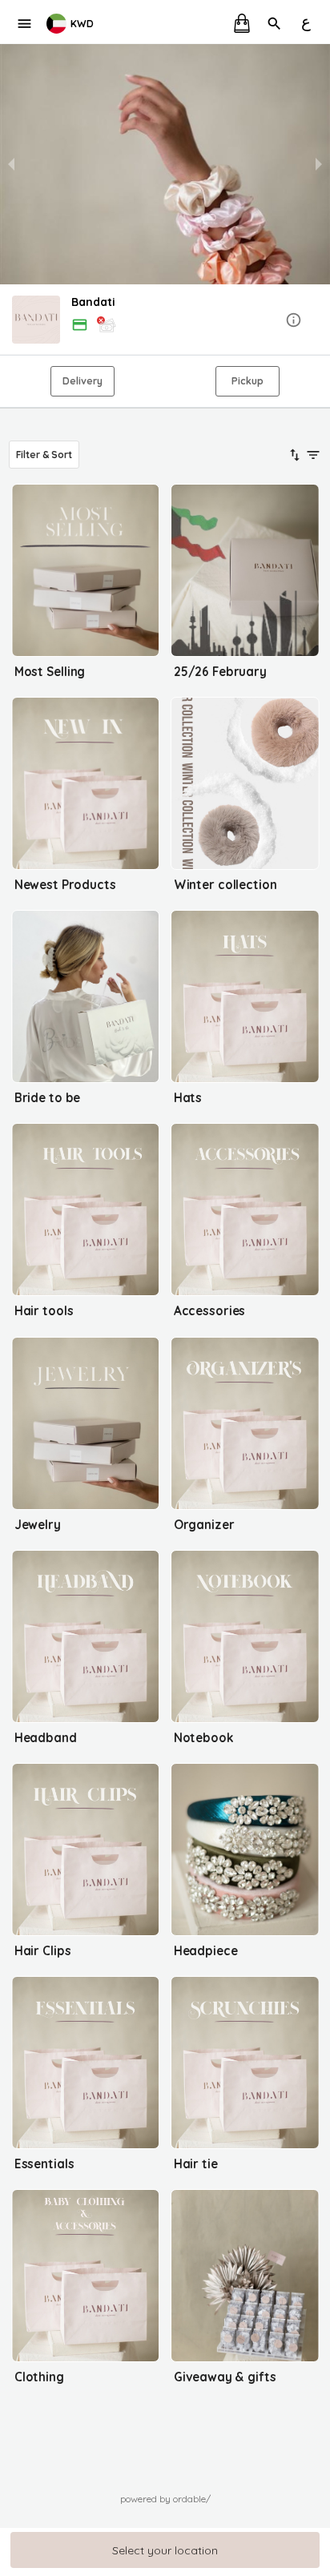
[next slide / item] (319, 164)
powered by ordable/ (165, 2499)
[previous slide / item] (11, 164)
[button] (165, 321)
